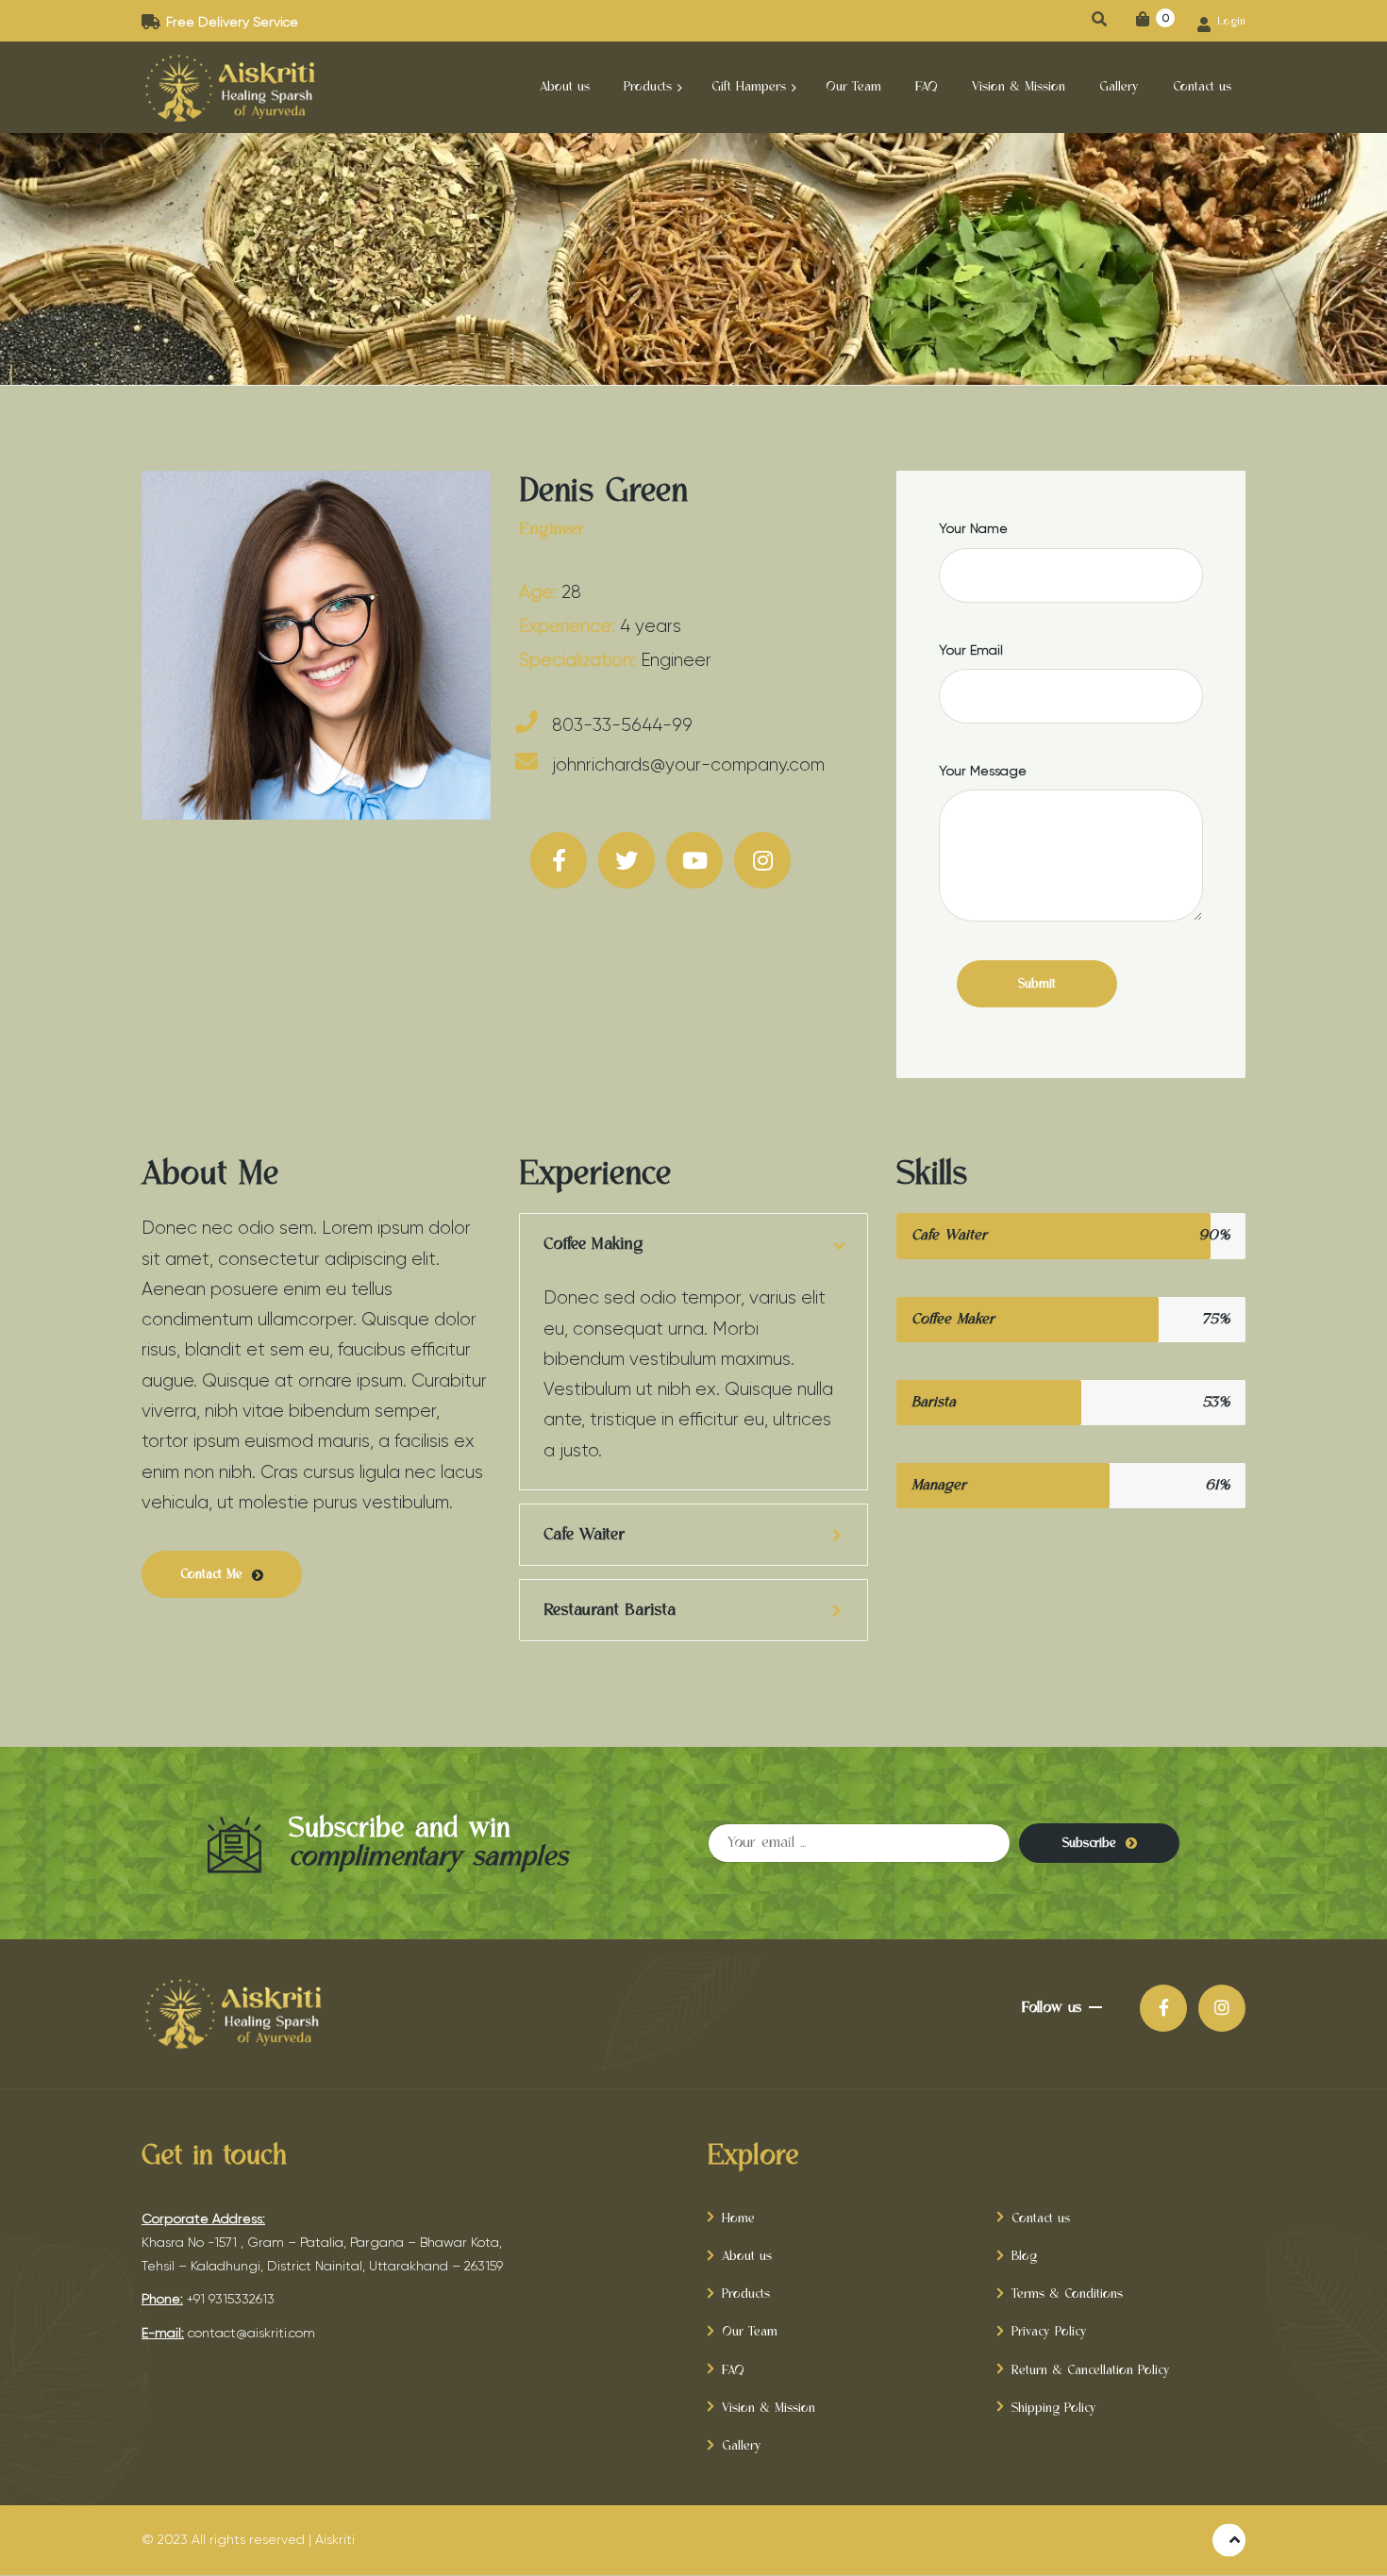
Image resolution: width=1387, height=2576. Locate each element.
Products (746, 2294)
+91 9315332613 (231, 2299)
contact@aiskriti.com (251, 2333)
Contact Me (211, 1574)
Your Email (971, 650)
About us (747, 2256)
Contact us (1041, 2219)
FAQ (733, 2370)
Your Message (983, 771)
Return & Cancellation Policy (1091, 2370)
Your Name (973, 528)
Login (1229, 22)
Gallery (742, 2446)
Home (738, 2219)
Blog (1024, 2256)
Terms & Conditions (1067, 2294)
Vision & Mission (769, 2408)
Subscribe (1089, 1843)
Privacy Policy (1049, 2332)
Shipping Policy (1054, 2408)
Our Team (750, 2332)
